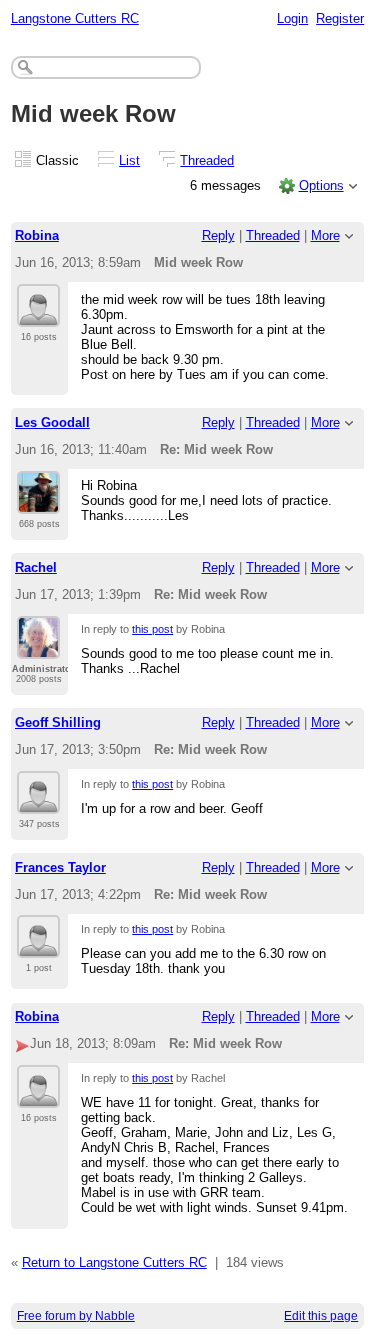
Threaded (207, 160)
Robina (37, 235)
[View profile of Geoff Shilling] (38, 802)
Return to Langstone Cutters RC (114, 1262)
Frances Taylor (60, 867)
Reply (218, 235)
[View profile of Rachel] (38, 647)
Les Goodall (52, 422)
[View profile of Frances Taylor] (38, 946)
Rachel (36, 567)
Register (340, 18)
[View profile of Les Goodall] (38, 502)
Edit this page (321, 1316)
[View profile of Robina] (38, 315)
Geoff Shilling (58, 722)
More (325, 235)
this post (152, 629)
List (129, 160)
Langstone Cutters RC (75, 18)
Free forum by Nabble (76, 1316)
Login (292, 18)
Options (321, 185)
